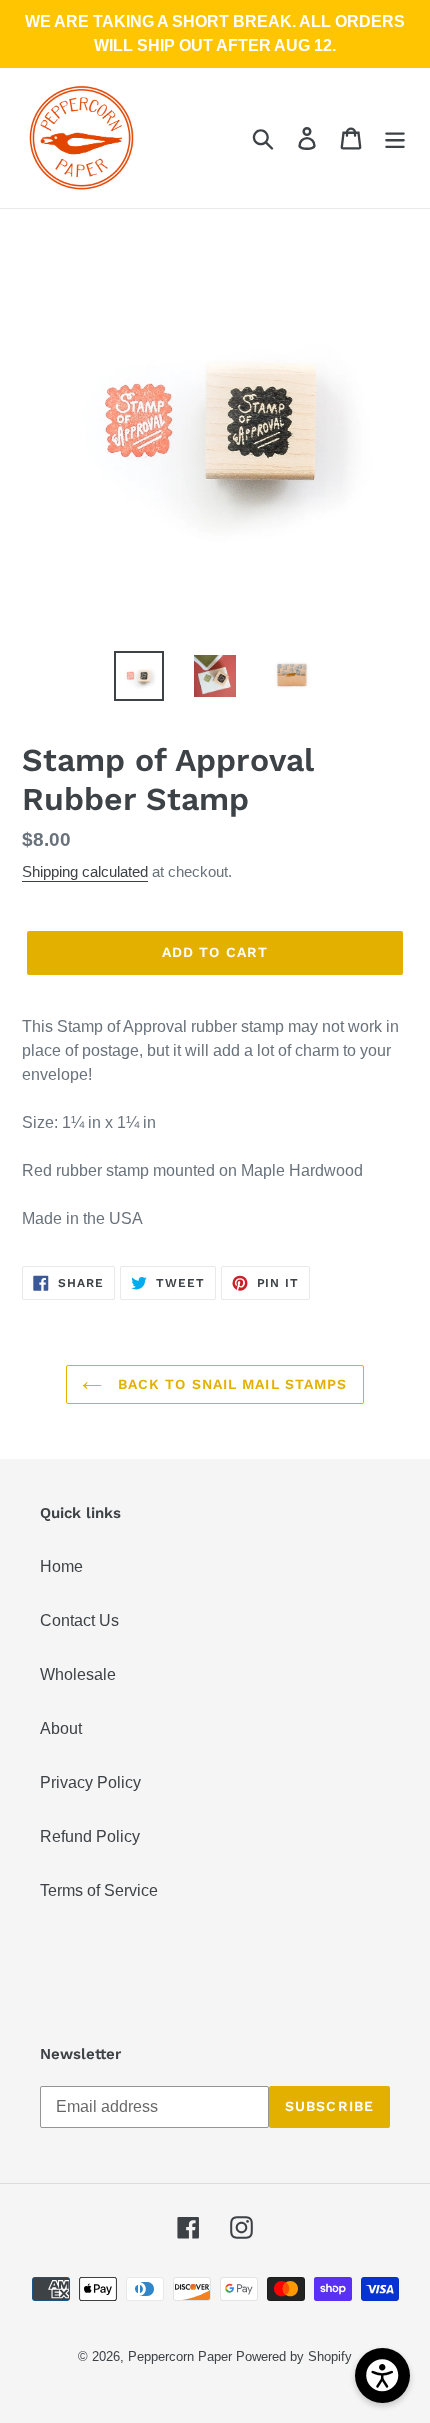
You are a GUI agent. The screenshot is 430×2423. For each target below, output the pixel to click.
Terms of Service (99, 1890)
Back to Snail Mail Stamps (229, 1384)
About (61, 1728)
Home (61, 1566)
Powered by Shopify (294, 2356)
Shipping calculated (85, 871)
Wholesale (78, 1674)
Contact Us (79, 1620)
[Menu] (395, 138)
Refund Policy (90, 1836)
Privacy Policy (90, 1782)
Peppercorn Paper (180, 2356)
